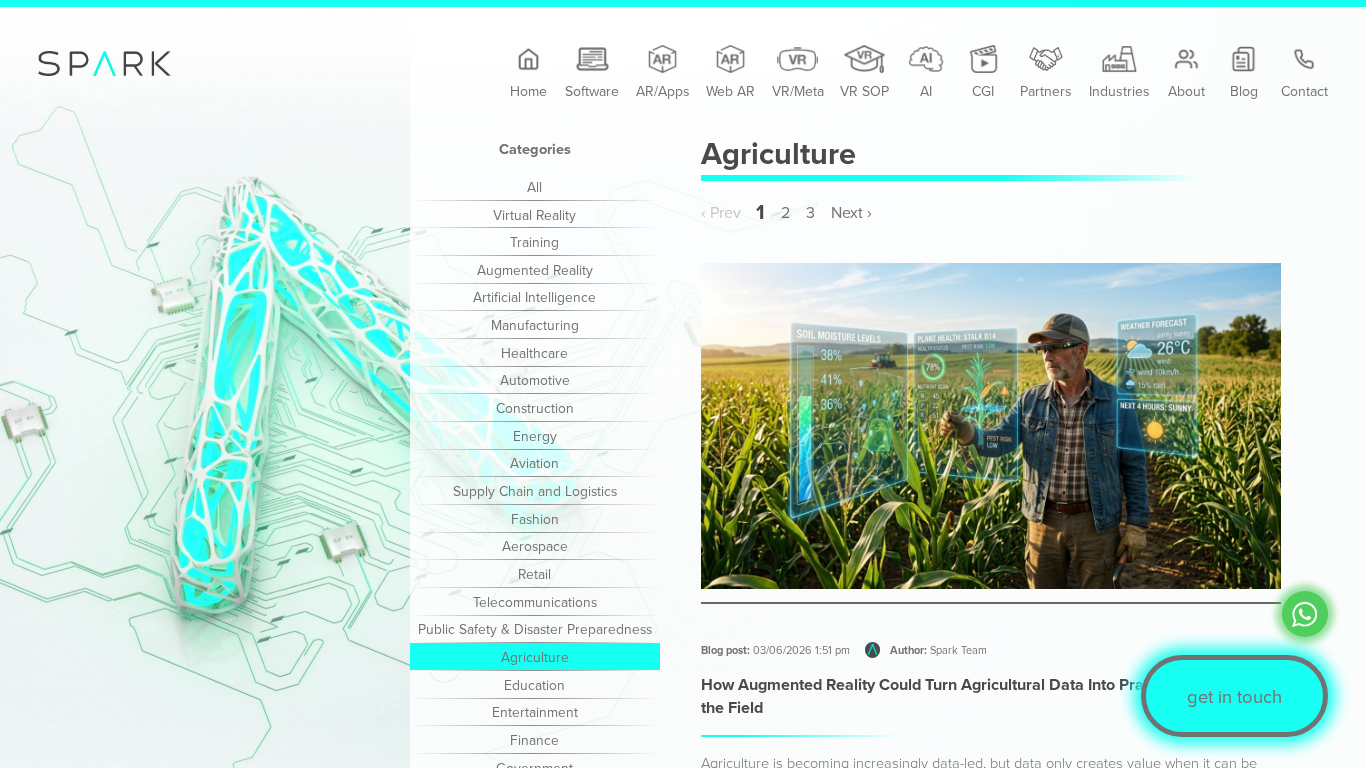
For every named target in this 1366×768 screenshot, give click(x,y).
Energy (535, 435)
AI (926, 91)
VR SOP (864, 91)
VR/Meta (798, 91)
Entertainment (535, 711)
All (534, 186)
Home (528, 91)
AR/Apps (663, 91)
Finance (534, 739)
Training (534, 241)
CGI (983, 91)
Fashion (535, 518)
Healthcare (534, 352)
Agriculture (535, 656)
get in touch (1234, 696)
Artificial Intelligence (534, 296)
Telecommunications (535, 601)
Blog (1244, 91)
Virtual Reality (534, 214)
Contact (1304, 91)
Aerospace (535, 545)
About (1186, 91)
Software (592, 91)
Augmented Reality (535, 269)
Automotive (535, 379)
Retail (534, 573)
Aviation (534, 462)
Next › (851, 212)
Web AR (730, 91)
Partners (1046, 91)
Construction (535, 407)
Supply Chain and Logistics (535, 490)
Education (534, 684)
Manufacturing (535, 324)
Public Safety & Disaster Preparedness (535, 628)
